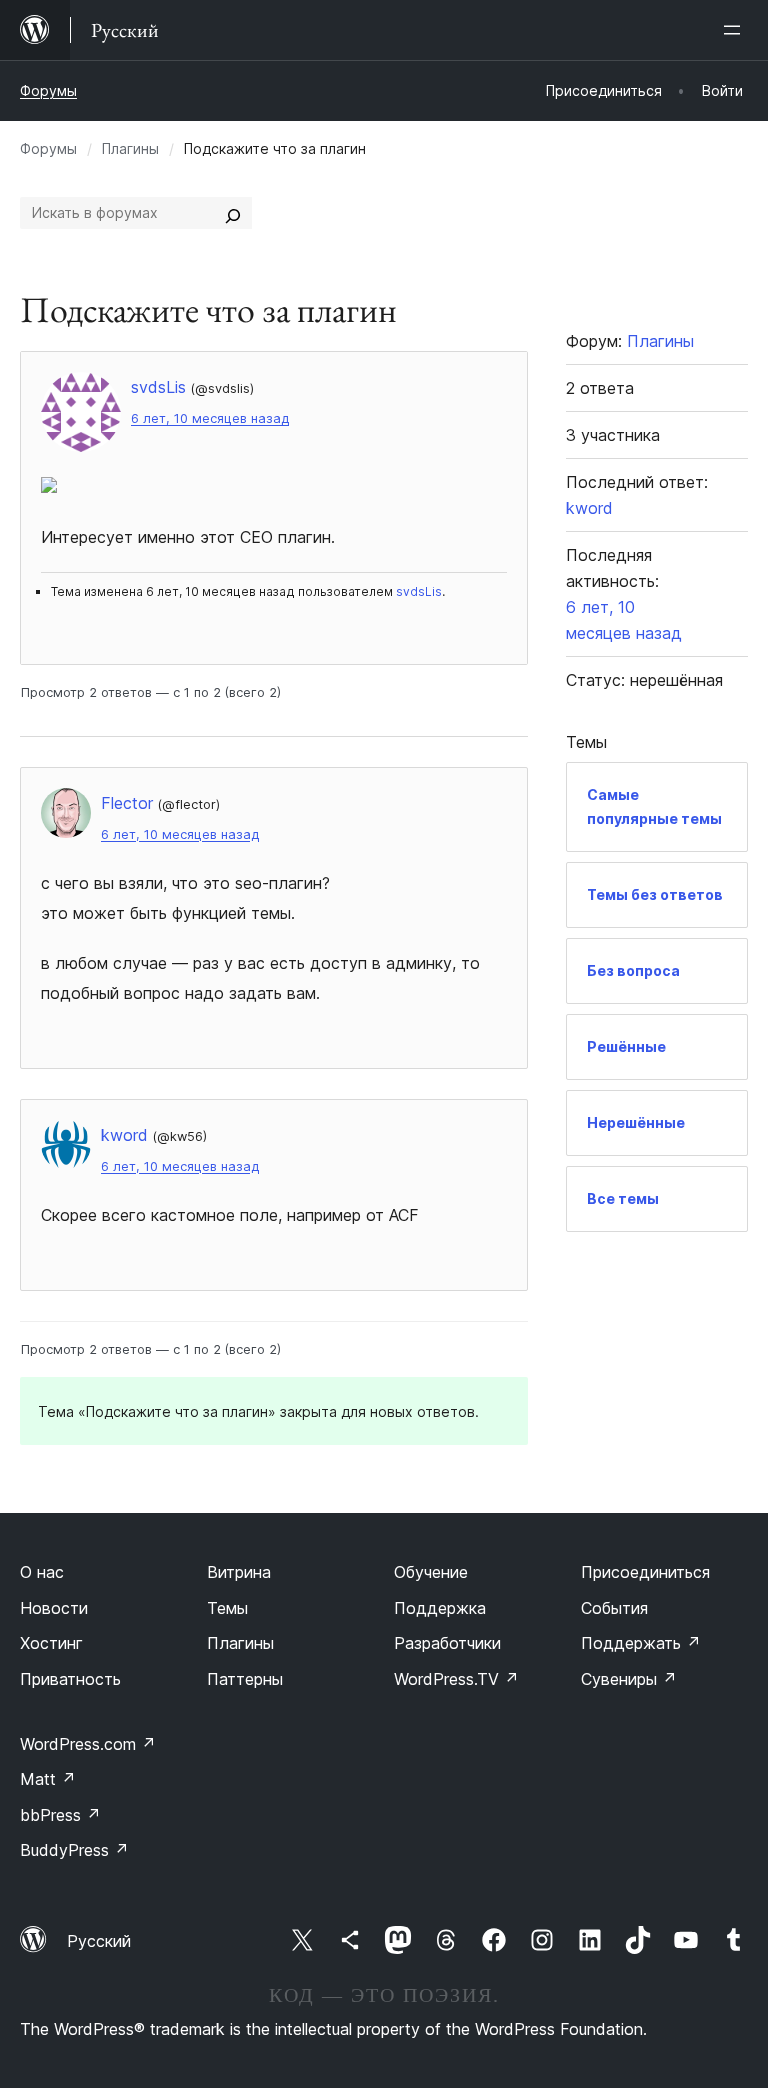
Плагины (130, 148)
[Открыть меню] (736, 30)
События (614, 1608)
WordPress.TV (456, 1679)
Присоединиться (645, 1572)
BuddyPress (74, 1850)
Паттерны (245, 1679)
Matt (48, 1779)
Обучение (431, 1572)
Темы (227, 1608)
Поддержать (641, 1643)
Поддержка (440, 1608)
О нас (42, 1572)
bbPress (60, 1815)
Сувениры (629, 1679)
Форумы (48, 90)
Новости (54, 1608)
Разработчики (447, 1643)
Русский (99, 1941)
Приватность (70, 1679)
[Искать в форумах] (233, 213)
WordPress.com (88, 1744)
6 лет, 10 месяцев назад (210, 418)
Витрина (239, 1572)
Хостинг (51, 1643)
